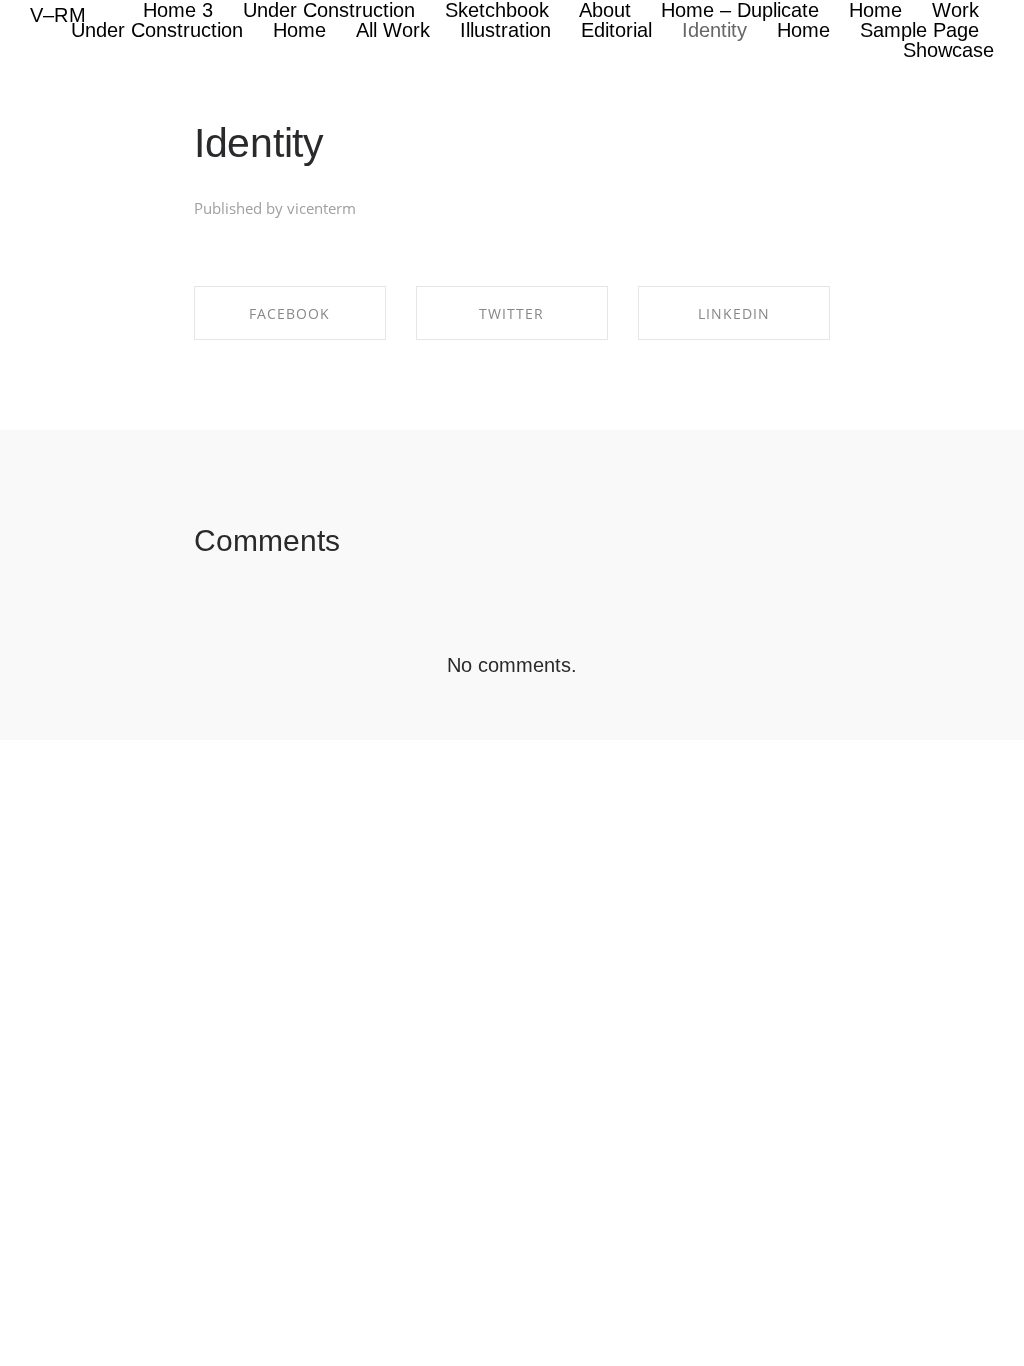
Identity (259, 143)
